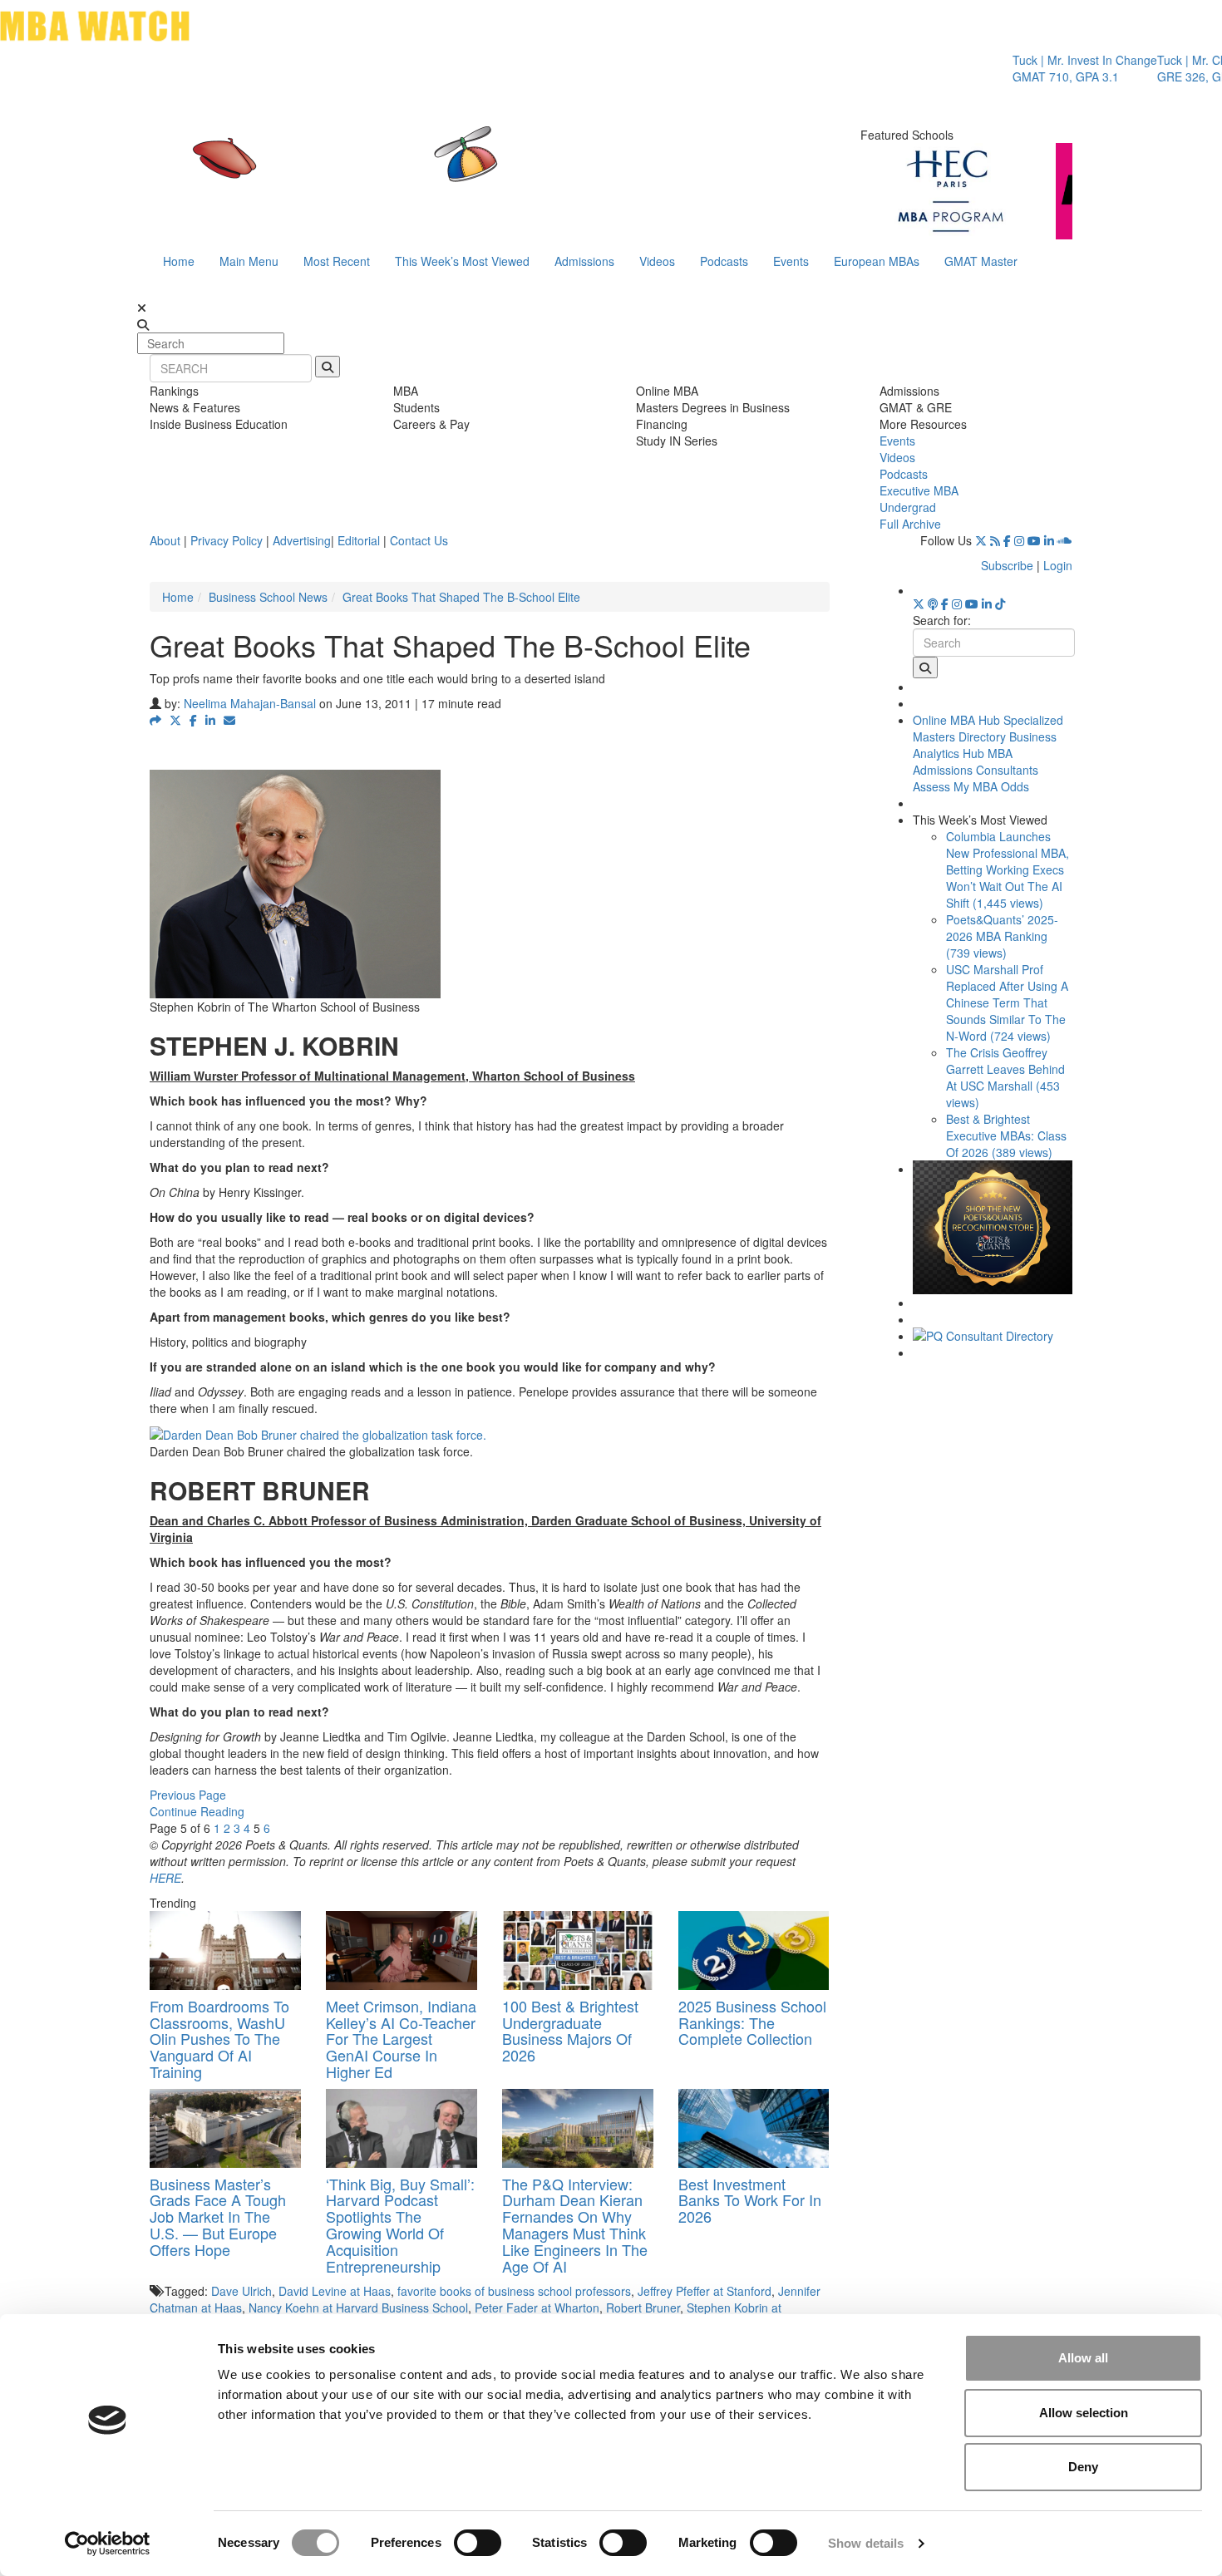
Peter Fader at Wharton (537, 2308)
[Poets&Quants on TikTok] (1000, 603)
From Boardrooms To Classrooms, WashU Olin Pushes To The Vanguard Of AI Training (219, 2039)
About (165, 540)
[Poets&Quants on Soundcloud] (1065, 540)
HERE (165, 1878)
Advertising (302, 540)
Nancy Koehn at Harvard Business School (358, 2308)
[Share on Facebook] (193, 720)
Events (791, 261)
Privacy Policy (227, 540)
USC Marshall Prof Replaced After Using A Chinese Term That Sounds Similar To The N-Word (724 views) (1007, 1002)
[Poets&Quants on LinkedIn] (1049, 540)
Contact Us (419, 540)
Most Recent (337, 261)
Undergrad (908, 507)
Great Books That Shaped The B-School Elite (461, 597)
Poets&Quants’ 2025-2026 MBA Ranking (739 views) (1002, 936)
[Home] (440, 170)
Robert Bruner (643, 2308)
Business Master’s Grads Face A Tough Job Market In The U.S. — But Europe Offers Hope (218, 2216)
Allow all (1083, 2358)
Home (179, 261)
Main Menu (249, 261)
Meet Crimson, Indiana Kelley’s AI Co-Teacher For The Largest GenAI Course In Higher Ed (401, 2039)
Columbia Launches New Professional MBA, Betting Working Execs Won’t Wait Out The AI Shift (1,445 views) (1008, 869)
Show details (866, 2543)
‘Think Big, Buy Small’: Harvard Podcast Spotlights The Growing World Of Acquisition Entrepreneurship (400, 2225)
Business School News (268, 597)
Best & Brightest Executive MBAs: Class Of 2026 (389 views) (1006, 1135)
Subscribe (1007, 565)
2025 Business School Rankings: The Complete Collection (752, 2022)
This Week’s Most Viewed (462, 261)
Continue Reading (197, 1811)
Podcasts (724, 261)
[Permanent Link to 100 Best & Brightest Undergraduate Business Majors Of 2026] (578, 1950)
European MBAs (877, 261)
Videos (657, 261)
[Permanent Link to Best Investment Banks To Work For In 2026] (754, 2128)
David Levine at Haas (335, 2291)
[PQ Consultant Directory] (993, 1336)
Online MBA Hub (956, 720)
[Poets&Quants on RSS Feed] (995, 540)
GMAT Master (981, 261)
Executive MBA (919, 490)
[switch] (478, 2543)
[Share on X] (175, 720)
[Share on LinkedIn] (210, 720)
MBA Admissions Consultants (976, 761)
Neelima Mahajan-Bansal (250, 703)
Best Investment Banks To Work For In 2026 (750, 2200)
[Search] (328, 367)
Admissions (584, 261)
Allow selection (1084, 2413)
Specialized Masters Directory (988, 728)
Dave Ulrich (241, 2291)
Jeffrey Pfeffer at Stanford (705, 2291)
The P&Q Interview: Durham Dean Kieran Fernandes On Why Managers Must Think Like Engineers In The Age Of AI (575, 2225)
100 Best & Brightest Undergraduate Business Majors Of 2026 (570, 2030)
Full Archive (910, 524)
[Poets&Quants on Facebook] (1007, 540)
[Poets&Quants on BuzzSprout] (933, 603)
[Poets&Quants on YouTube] (1034, 540)
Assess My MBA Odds (971, 786)
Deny (1083, 2467)
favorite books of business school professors (514, 2291)
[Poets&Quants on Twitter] (981, 540)
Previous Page (188, 1795)
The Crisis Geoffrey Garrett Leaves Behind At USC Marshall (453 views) (1005, 1077)
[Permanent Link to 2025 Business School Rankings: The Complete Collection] (754, 1950)
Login (1058, 565)
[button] (155, 720)
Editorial (359, 540)
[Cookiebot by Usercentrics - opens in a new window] (108, 2544)
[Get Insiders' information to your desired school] (993, 1227)
